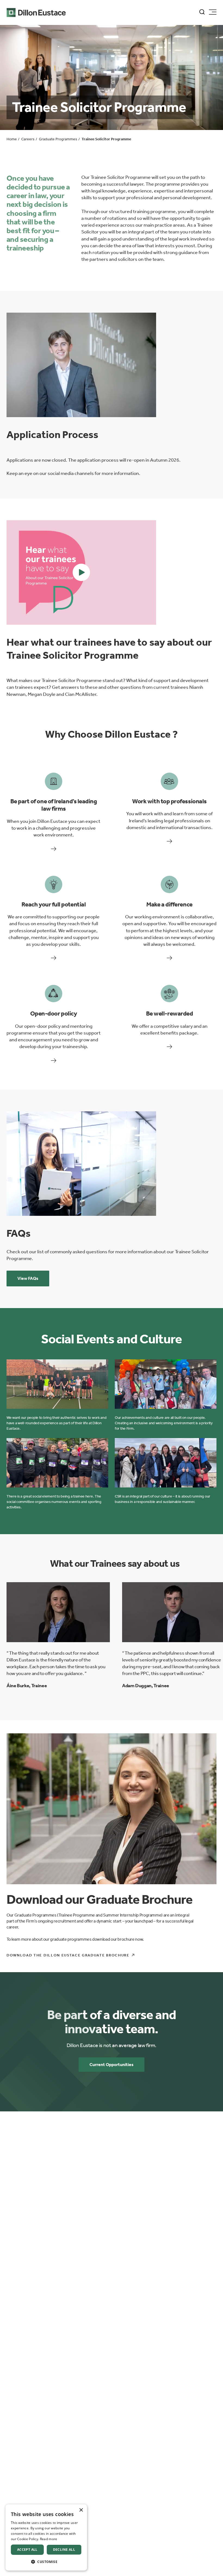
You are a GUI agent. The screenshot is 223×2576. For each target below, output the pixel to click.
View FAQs (28, 1278)
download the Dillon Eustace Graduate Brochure (68, 1955)
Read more (49, 2539)
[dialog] (46, 2537)
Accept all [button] (27, 2550)
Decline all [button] (64, 2550)
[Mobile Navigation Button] (213, 12)
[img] (81, 365)
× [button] (81, 2510)
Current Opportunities (112, 2065)
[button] (81, 572)
